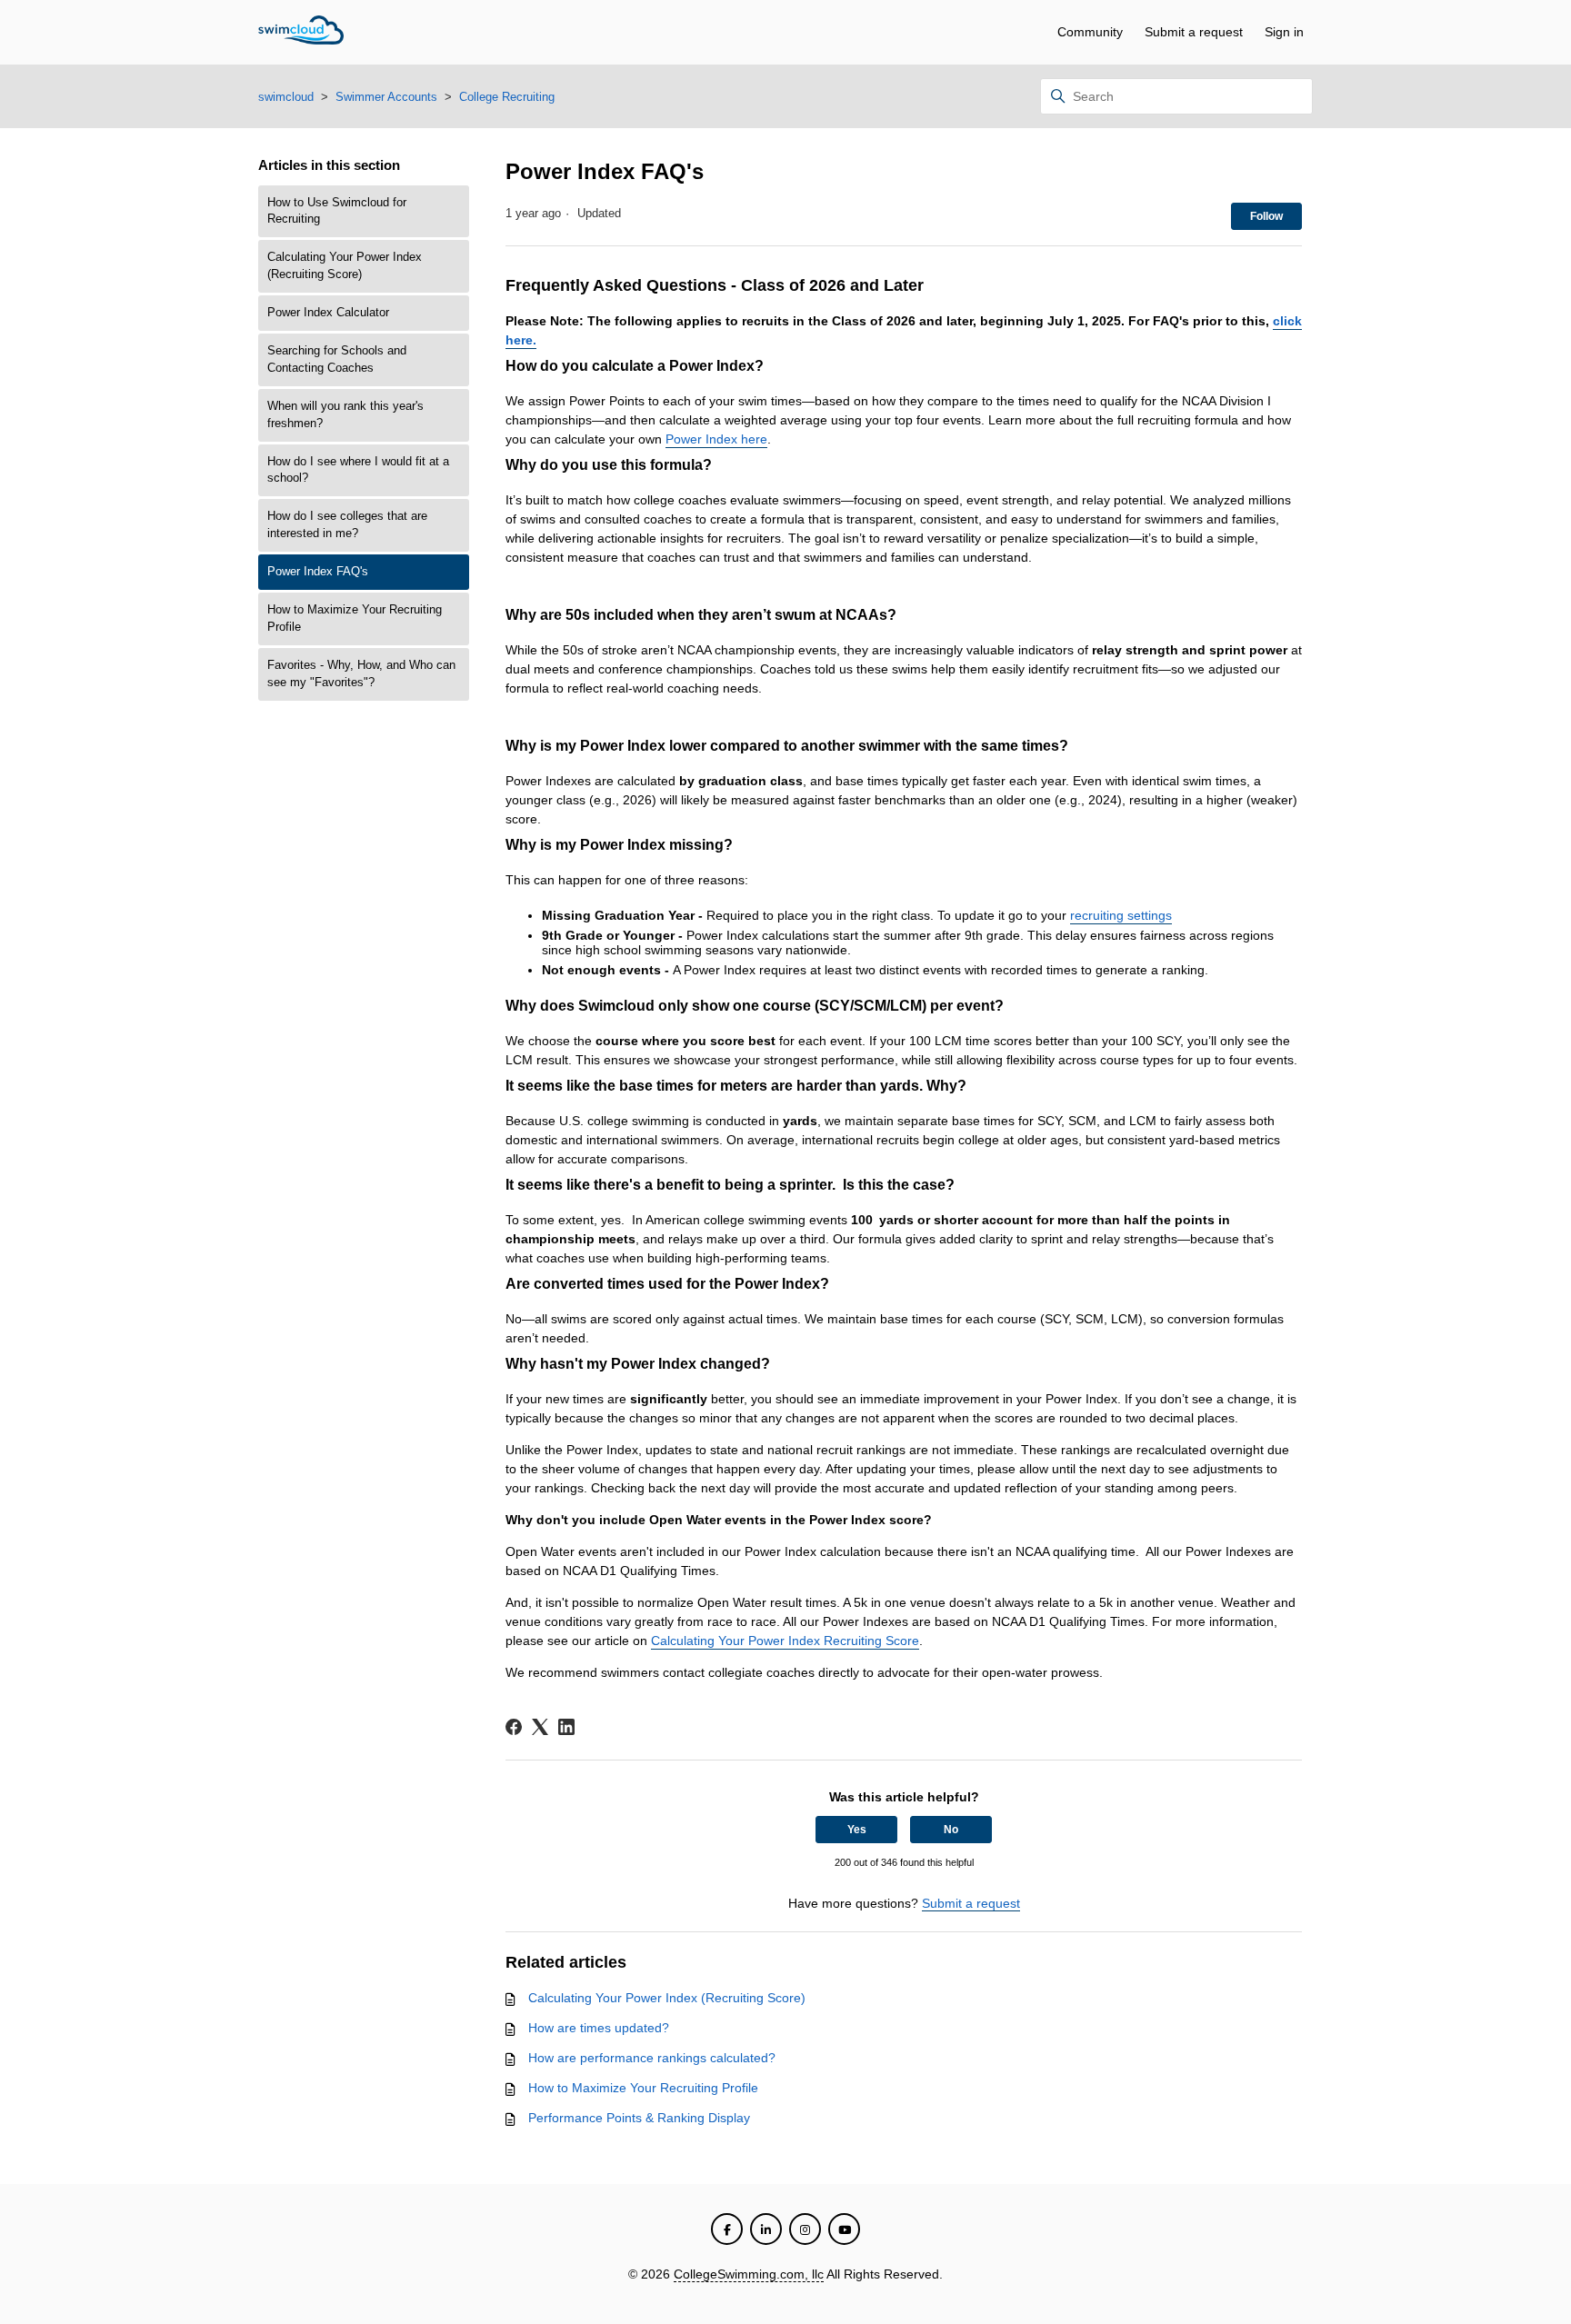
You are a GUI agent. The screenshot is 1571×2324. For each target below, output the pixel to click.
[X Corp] (540, 1727)
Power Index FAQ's (318, 572)
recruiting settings (1121, 915)
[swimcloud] (301, 33)
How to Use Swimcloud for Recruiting (337, 211)
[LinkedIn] (566, 1727)
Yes (857, 1830)
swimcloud (286, 97)
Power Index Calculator (328, 313)
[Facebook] (514, 1727)
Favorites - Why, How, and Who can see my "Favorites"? (361, 674)
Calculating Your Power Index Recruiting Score (785, 1641)
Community (1090, 32)
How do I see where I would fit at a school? (358, 470)
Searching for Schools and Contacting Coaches (337, 359)
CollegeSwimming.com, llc (749, 2274)
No (951, 1830)
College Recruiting (507, 97)
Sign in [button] (1284, 32)
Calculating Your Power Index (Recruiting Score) (345, 266)
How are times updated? (599, 2028)
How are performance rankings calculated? (652, 2058)
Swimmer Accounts (386, 97)
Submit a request (1194, 32)
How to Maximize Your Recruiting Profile (355, 618)
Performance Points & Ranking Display (639, 2118)
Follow (1266, 216)
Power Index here (716, 439)
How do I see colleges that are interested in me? (347, 525)
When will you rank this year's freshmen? (345, 415)
